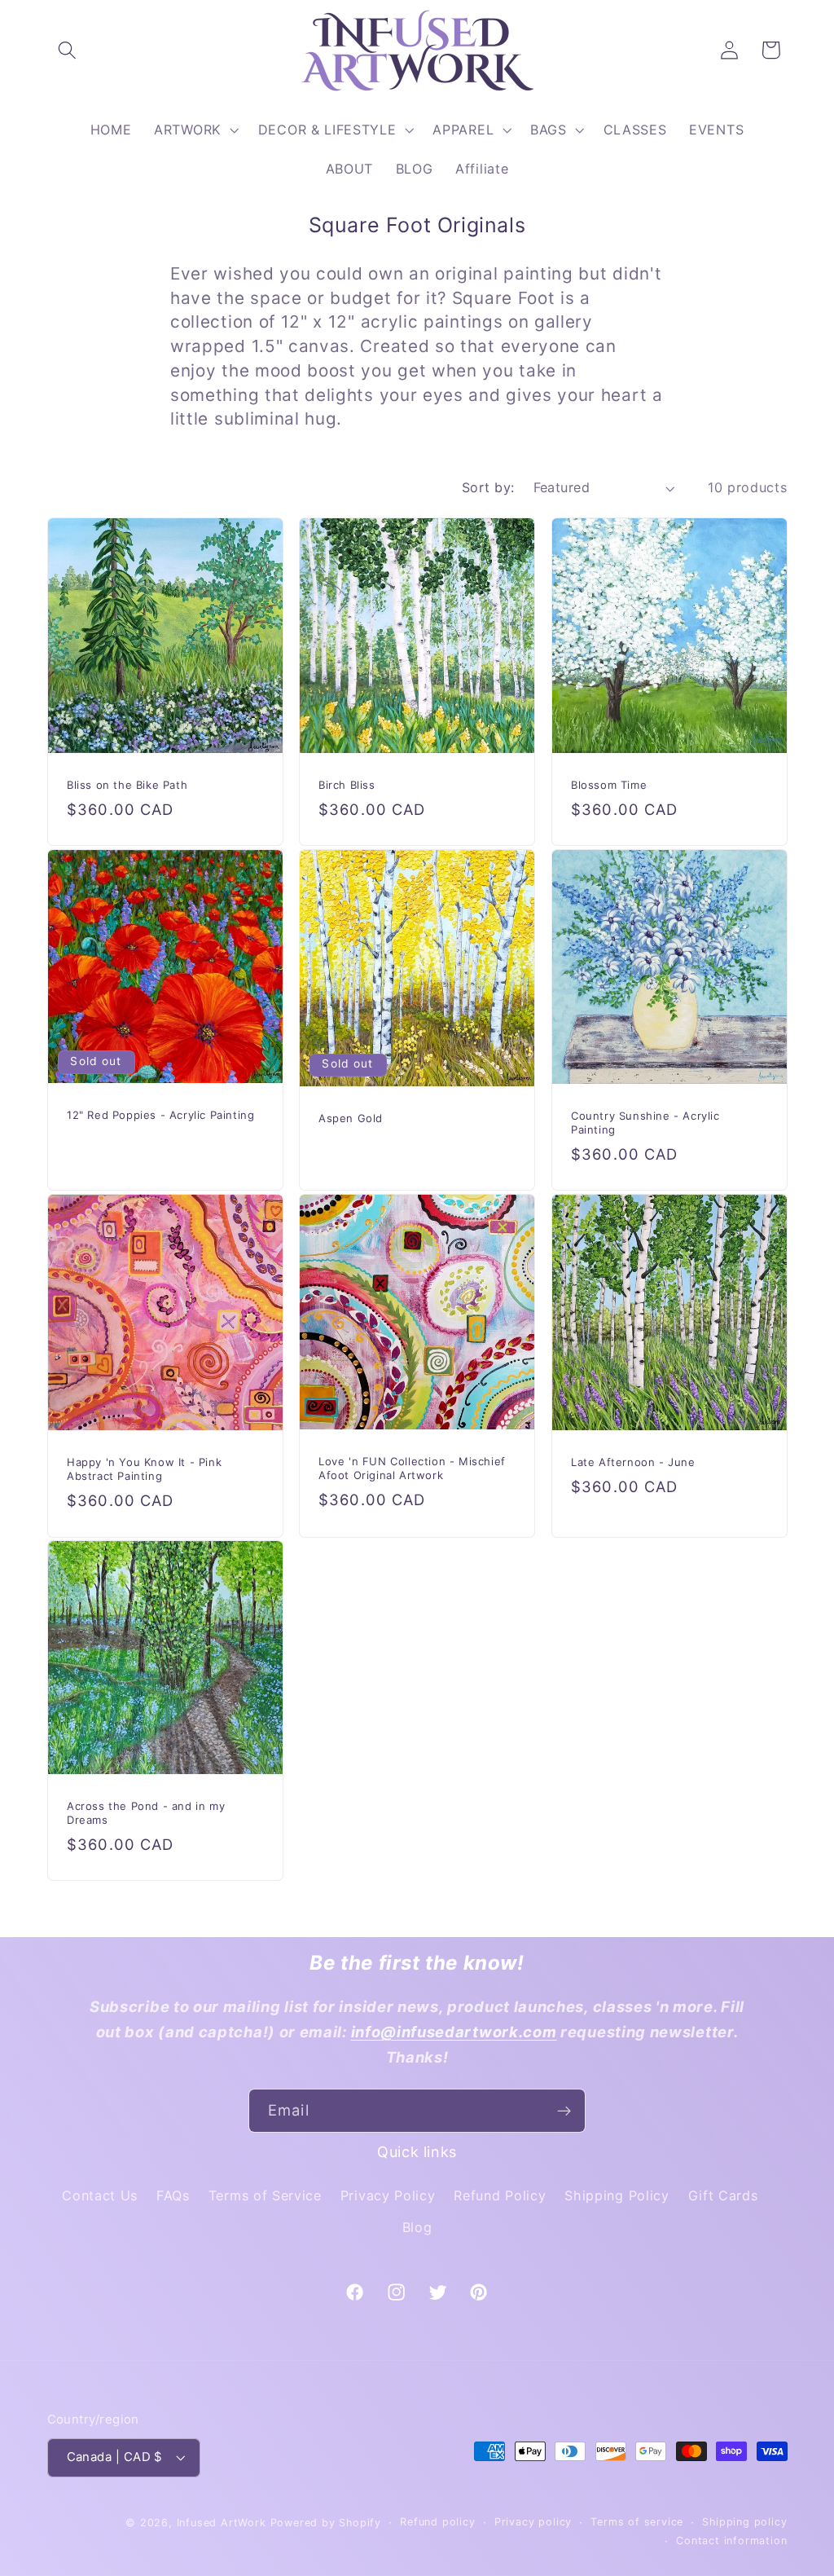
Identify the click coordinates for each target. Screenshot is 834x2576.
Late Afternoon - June (633, 1462)
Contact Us (100, 2195)
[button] (68, 50)
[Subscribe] (564, 2111)
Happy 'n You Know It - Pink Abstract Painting (144, 1469)
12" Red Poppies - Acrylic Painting (160, 1115)
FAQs (173, 2195)
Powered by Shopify (326, 2523)
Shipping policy (744, 2522)
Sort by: (488, 487)
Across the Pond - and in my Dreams (146, 1813)
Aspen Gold (351, 1117)
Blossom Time (609, 784)
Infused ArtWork (222, 2523)
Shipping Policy (617, 2195)
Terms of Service (265, 2195)
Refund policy (437, 2522)
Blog (417, 2227)
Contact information (731, 2541)
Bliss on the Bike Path (127, 784)
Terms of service (637, 2522)
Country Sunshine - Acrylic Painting (645, 1123)
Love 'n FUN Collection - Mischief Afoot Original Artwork (412, 1468)
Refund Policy (500, 2195)
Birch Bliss (347, 784)
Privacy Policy (388, 2195)
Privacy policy (533, 2522)
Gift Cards (723, 2195)
